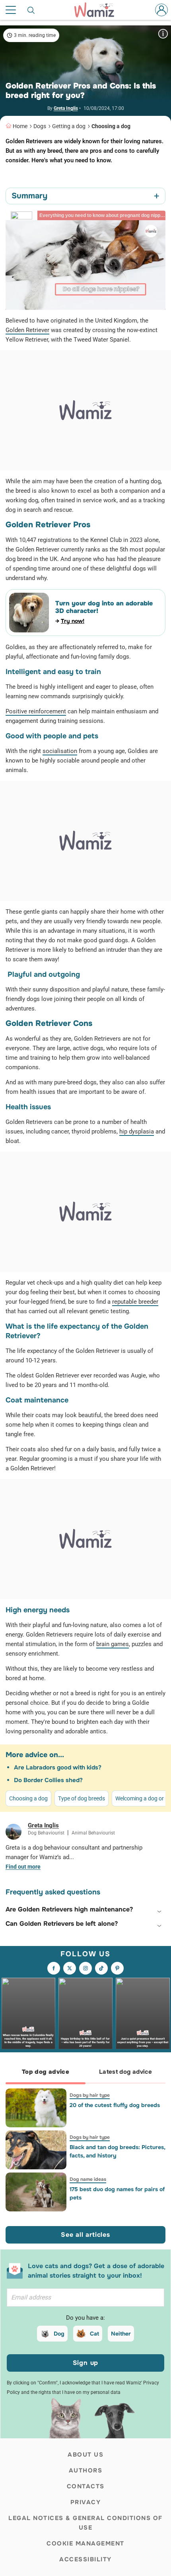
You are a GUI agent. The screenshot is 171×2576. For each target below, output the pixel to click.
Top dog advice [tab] (46, 2072)
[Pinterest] (117, 1968)
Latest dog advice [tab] (125, 2072)
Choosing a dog (111, 126)
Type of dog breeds (82, 1798)
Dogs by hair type (90, 2095)
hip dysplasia (137, 1131)
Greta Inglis (66, 108)
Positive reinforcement (36, 711)
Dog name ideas (88, 2179)
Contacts (86, 2486)
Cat (94, 2334)
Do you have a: (85, 2318)
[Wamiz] (98, 10)
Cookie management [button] (85, 2543)
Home (20, 126)
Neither (121, 2334)
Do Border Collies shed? (48, 1780)
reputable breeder (135, 1302)
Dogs (40, 126)
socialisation (60, 751)
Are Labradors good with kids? (58, 1767)
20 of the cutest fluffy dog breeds (115, 2105)
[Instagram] (85, 1968)
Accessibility (85, 2559)
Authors (86, 2470)
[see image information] (163, 34)
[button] (85, 1909)
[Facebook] (54, 1968)
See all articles (85, 2235)
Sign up (86, 2363)
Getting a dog (69, 126)
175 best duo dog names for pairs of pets (117, 2193)
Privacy (86, 2502)
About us (85, 2455)
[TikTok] (101, 1968)
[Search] (31, 10)
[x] (70, 1968)
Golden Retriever (27, 330)
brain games (113, 1644)
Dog (59, 2334)
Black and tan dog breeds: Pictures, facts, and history (117, 2151)
